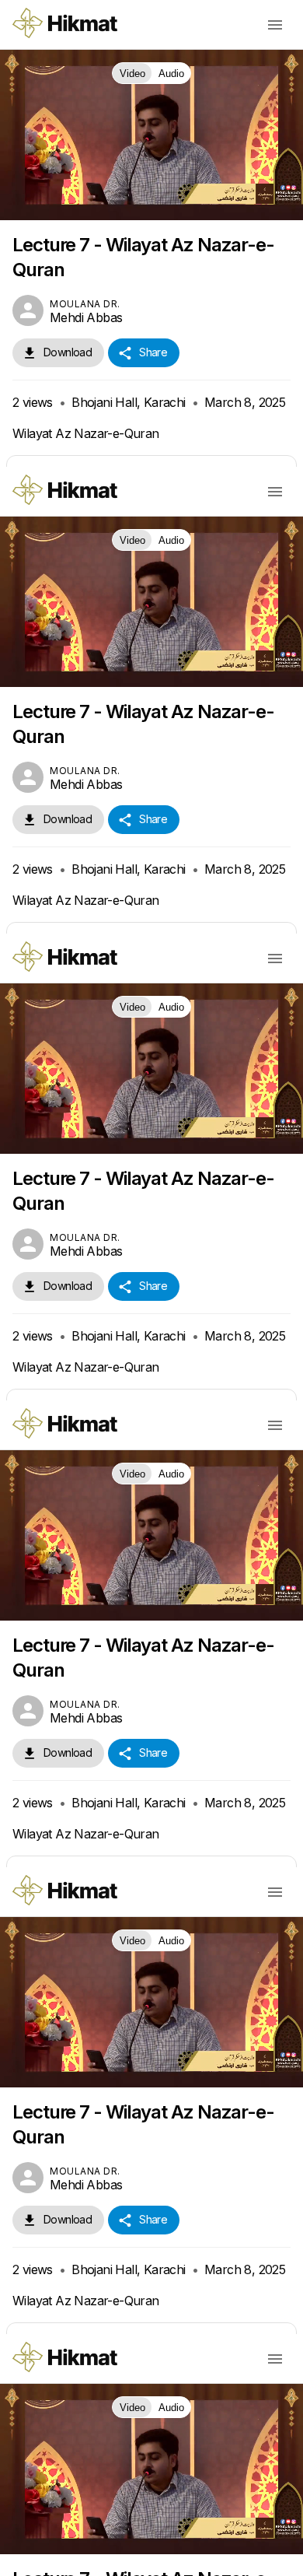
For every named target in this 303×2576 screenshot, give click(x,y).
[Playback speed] (207, 2557)
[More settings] (244, 2557)
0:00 (102, 2557)
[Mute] (59, 2557)
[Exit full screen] (281, 2557)
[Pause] (152, 1288)
